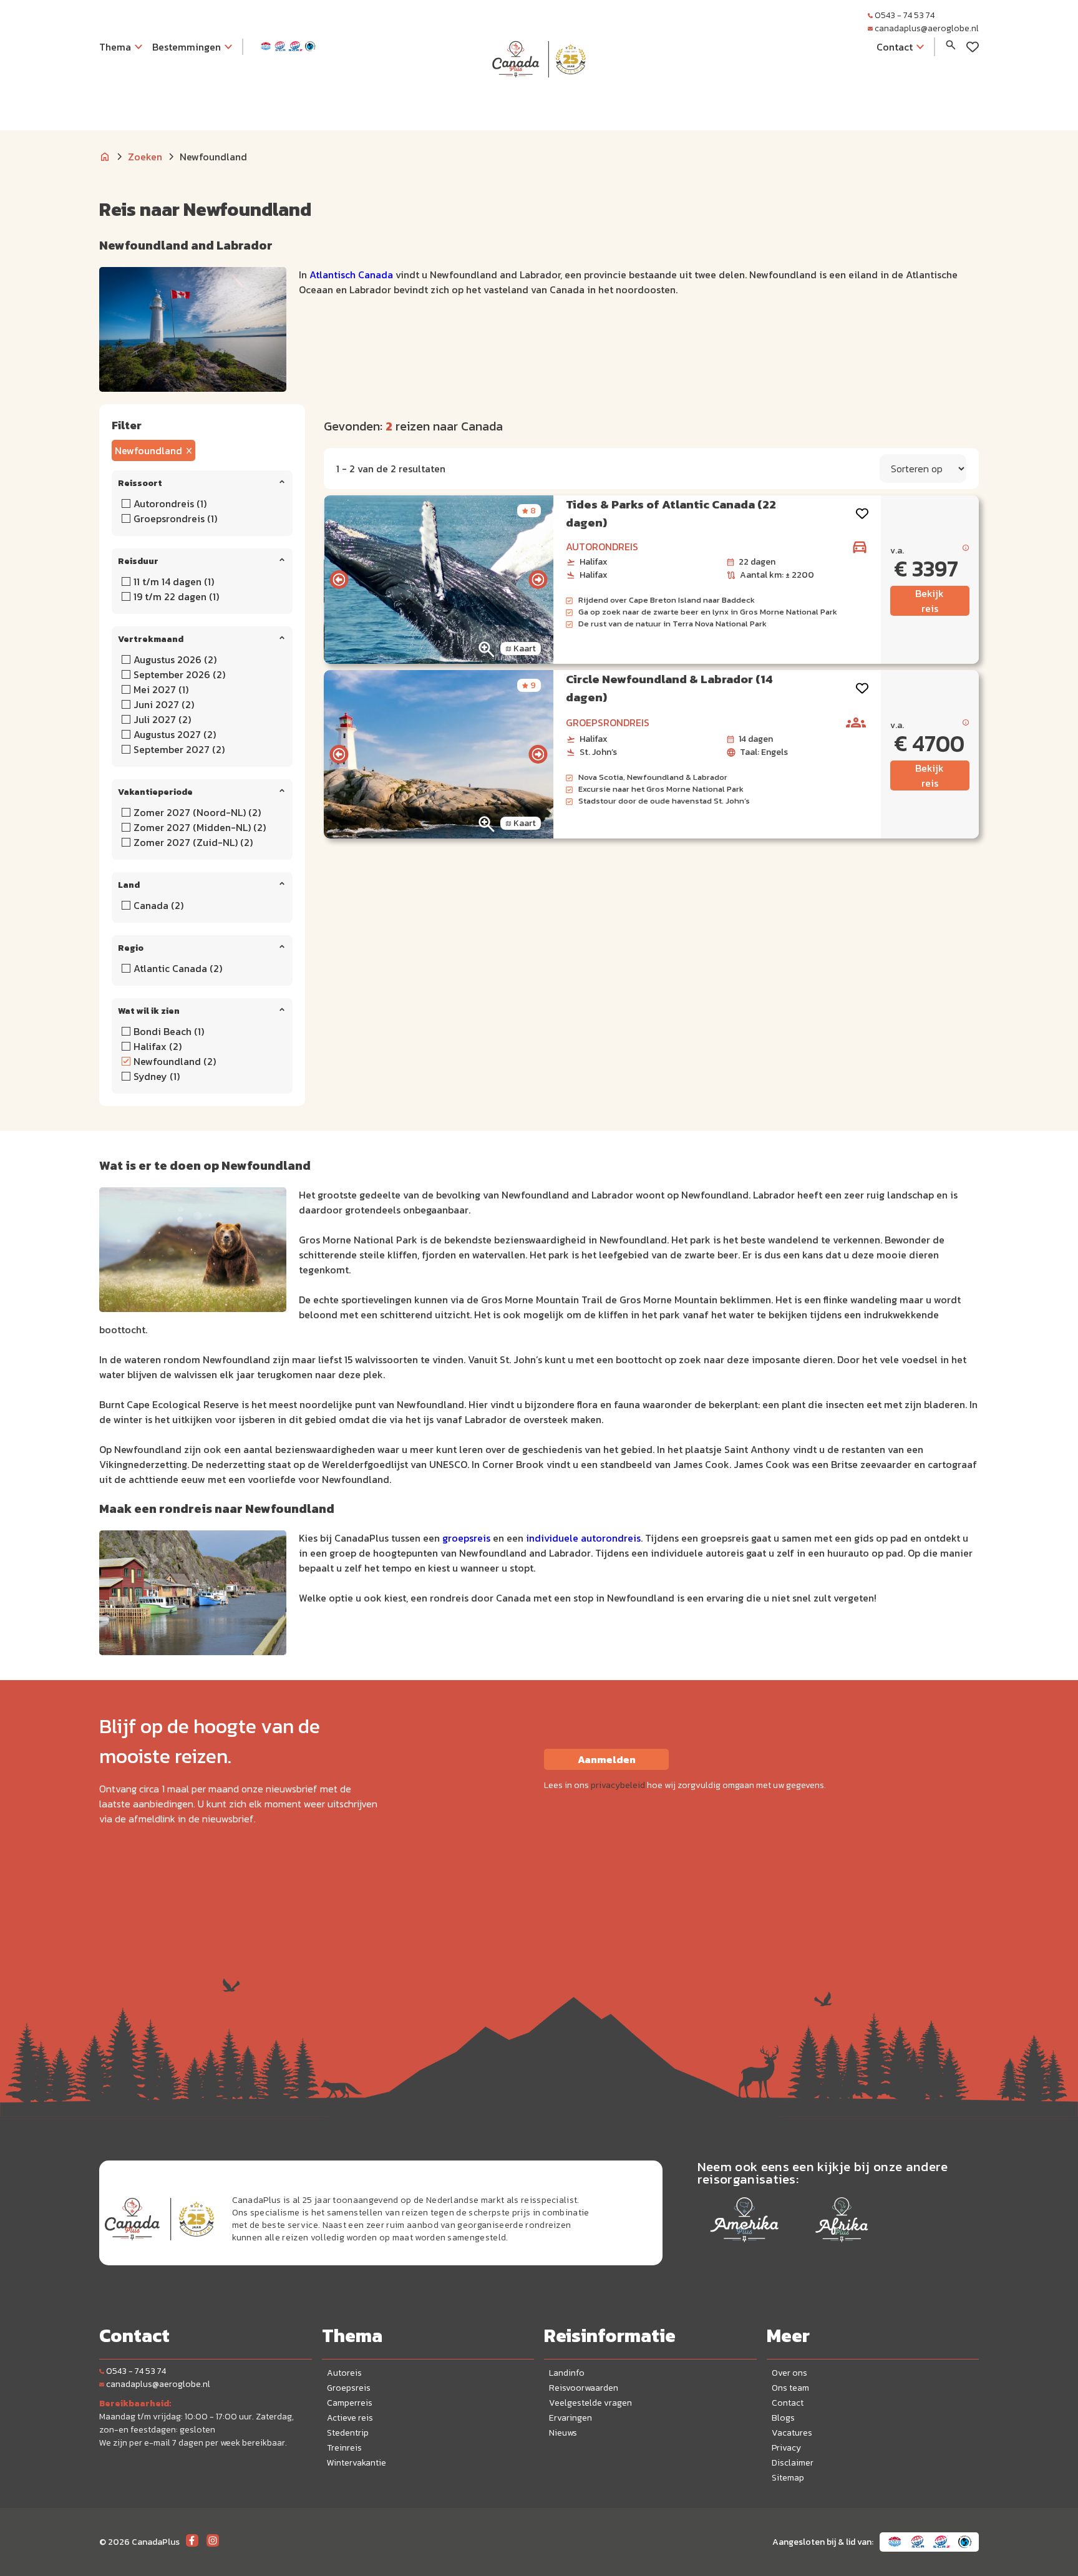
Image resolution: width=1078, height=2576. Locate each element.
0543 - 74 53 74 (905, 15)
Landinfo (567, 2373)
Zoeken (145, 157)
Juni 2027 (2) (164, 704)
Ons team (790, 2388)
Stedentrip (348, 2433)
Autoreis (344, 2373)
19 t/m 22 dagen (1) (176, 596)
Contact (788, 2403)
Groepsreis (349, 2388)
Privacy (786, 2448)
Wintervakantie (357, 2463)
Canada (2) (158, 905)
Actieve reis (350, 2418)
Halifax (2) (158, 1046)
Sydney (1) (157, 1076)
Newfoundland (148, 450)
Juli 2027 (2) (162, 719)
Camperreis (350, 2403)
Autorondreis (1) (170, 503)
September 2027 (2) (179, 749)
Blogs (783, 2418)
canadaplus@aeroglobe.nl (927, 28)
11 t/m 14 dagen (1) (174, 581)
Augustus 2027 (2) (175, 734)
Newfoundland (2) (175, 1061)
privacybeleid (618, 1785)
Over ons (789, 2373)
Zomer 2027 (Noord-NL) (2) (197, 812)
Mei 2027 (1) (161, 689)
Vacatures (792, 2433)
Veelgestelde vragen (590, 2403)
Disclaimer (793, 2463)
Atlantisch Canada (351, 275)
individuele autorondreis (583, 1538)
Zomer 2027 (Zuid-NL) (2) (193, 842)
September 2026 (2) (179, 674)
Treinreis (344, 2448)
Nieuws (563, 2433)
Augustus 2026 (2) (175, 659)
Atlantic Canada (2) (178, 968)
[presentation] (339, 580)
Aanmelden (607, 1759)
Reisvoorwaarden (584, 2388)
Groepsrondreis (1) (175, 518)
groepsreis (466, 1538)
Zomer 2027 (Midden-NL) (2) (200, 827)
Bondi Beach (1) (169, 1031)
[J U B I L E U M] (539, 102)
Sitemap (788, 2478)
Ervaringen (571, 2418)
